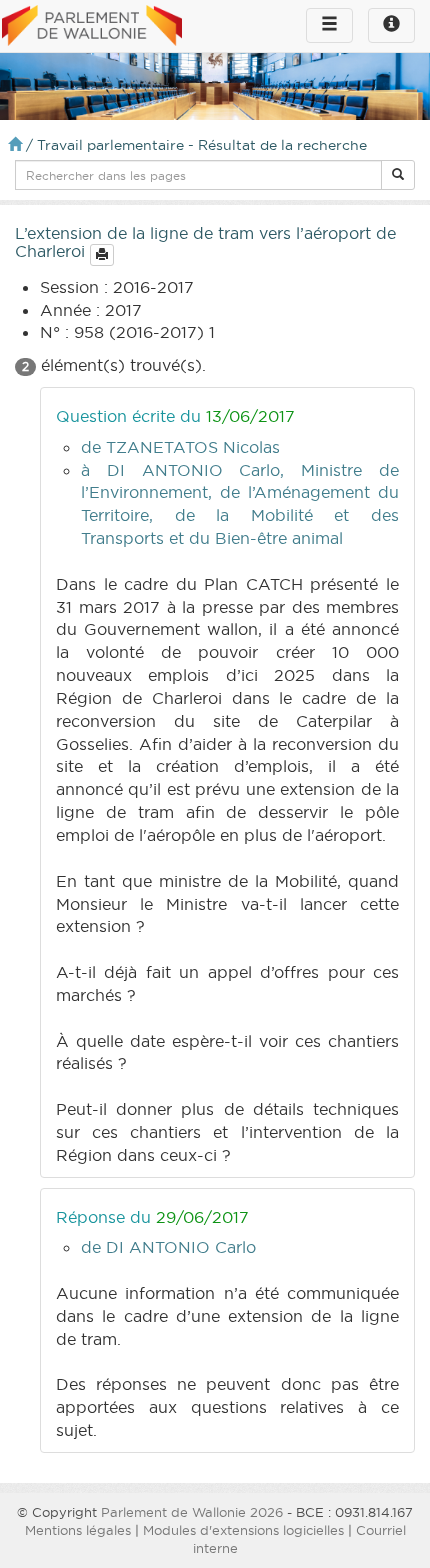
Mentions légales (78, 1530)
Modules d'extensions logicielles (243, 1530)
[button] (398, 175)
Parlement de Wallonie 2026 (192, 1512)
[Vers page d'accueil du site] (92, 27)
